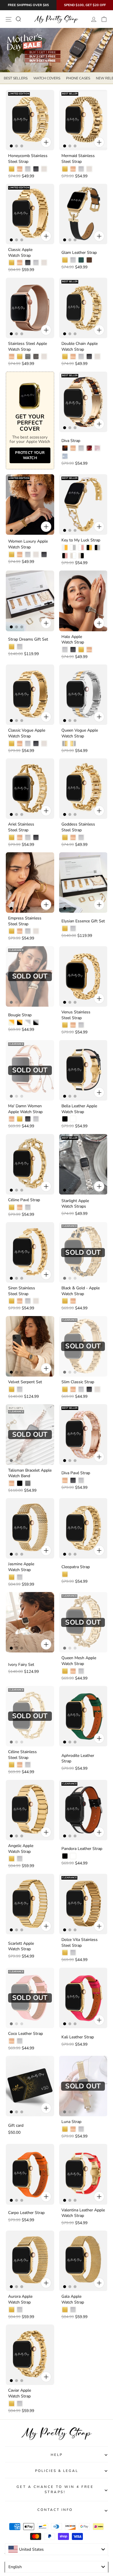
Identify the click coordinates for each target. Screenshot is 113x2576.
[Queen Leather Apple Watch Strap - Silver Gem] (73, 2497)
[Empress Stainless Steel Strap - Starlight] (36, 931)
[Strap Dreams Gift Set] (30, 601)
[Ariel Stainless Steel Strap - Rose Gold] (20, 837)
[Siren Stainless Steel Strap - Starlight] (36, 1301)
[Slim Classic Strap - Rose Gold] (73, 1389)
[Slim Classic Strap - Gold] (65, 1389)
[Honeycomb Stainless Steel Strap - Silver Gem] (28, 169)
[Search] (18, 19)
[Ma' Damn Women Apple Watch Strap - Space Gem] (28, 1119)
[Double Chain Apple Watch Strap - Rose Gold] (73, 356)
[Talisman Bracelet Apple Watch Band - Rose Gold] (12, 1483)
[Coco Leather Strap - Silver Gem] (20, 2041)
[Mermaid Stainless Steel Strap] (83, 120)
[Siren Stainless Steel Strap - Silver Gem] (28, 1301)
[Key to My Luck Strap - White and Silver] (73, 548)
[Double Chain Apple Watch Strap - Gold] (65, 356)
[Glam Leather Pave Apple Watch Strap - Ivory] (73, 2404)
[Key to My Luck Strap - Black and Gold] (89, 548)
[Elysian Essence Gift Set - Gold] (65, 928)
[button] (41, 2555)
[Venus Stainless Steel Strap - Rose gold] (73, 1025)
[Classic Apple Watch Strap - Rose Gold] (20, 263)
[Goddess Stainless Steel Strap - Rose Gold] (73, 837)
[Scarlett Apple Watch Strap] (30, 1904)
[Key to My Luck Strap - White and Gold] (65, 548)
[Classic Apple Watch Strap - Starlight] (44, 263)
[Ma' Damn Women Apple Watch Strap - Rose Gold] (12, 1119)
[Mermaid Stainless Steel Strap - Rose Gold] (73, 169)
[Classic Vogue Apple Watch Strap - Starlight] (44, 744)
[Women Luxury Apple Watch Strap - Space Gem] (44, 555)
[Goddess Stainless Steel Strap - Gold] (65, 837)
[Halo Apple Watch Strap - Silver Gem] (65, 650)
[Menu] (9, 19)
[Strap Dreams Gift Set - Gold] (12, 647)
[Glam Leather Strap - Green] (81, 260)
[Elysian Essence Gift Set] (83, 883)
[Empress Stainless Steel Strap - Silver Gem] (28, 931)
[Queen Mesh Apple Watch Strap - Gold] (65, 1671)
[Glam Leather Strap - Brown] (89, 260)
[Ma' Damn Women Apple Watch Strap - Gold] (20, 1119)
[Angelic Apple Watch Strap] (30, 1810)
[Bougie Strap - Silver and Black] (36, 1022)
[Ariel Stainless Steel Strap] (30, 789)
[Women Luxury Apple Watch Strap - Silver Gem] (28, 555)
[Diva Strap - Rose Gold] (73, 448)
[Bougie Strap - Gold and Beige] (12, 1022)
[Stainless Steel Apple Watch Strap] (30, 308)
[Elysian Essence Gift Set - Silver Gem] (73, 928)
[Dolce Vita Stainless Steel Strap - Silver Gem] (73, 1953)
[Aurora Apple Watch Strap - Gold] (12, 2310)
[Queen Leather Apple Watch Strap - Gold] (65, 2497)
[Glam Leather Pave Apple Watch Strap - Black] (65, 2404)
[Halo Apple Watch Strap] (83, 601)
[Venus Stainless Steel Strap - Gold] (65, 1025)
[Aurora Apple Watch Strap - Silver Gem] (20, 2310)
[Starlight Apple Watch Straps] (83, 1164)
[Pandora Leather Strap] (83, 1810)
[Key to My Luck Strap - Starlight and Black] (81, 556)
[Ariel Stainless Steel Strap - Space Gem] (36, 837)
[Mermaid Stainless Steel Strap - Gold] (65, 169)
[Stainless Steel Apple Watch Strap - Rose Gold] (12, 356)
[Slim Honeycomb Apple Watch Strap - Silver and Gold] (12, 2497)
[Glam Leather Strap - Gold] (65, 260)
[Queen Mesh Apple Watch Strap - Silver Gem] (81, 1671)
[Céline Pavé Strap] (30, 1164)
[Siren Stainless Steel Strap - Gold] (12, 1301)
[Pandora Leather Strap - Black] (65, 1856)
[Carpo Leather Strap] (30, 2174)
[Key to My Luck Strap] (83, 504)
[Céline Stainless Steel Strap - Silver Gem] (28, 1765)
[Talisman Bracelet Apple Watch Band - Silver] (28, 1483)
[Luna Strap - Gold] (65, 2129)
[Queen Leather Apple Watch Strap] (83, 2449)
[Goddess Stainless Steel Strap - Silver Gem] (81, 837)
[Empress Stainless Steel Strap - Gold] (12, 931)
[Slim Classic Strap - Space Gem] (89, 1389)
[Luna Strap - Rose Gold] (73, 2129)
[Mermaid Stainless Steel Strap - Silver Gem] (81, 169)
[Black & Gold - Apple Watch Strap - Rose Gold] (73, 1301)
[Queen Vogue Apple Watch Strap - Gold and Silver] (73, 744)
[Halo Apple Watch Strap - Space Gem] (73, 650)
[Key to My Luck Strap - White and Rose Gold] (81, 548)
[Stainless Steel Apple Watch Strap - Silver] (28, 356)
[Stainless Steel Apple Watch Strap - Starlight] (44, 356)
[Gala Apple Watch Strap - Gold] (65, 2310)
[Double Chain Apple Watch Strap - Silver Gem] (81, 356)
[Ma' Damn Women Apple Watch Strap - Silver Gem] (36, 1119)
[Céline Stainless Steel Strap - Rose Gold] (20, 1765)
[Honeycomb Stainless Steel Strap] (30, 120)
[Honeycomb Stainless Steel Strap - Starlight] (44, 169)
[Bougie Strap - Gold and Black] (20, 1022)
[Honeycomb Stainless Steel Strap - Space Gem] (36, 169)
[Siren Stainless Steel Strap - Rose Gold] (20, 1301)
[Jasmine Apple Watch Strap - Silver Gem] (20, 1577)
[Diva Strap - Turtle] (65, 448)
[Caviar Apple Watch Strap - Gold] (12, 2404)
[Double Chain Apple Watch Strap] (83, 308)
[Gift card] (30, 2086)
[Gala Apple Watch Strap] (83, 2261)
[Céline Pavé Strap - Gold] (12, 1207)
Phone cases (78, 78)
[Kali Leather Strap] (83, 1998)
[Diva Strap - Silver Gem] (81, 448)
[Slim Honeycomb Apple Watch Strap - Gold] (20, 2497)
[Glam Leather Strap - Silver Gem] (73, 260)
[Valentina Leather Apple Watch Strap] (83, 2174)
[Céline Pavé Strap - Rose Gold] (20, 1207)
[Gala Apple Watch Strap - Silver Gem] (73, 2310)
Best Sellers (16, 78)
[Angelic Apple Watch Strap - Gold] (12, 1859)
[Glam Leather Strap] (83, 214)
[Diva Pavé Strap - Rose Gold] (65, 1480)
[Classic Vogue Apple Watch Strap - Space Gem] (36, 744)
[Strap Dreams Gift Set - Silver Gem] (20, 647)
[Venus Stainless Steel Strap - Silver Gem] (81, 1025)
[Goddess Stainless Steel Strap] (83, 789)
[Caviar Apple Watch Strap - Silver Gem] (20, 2404)
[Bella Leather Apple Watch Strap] (83, 1070)
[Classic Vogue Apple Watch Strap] (30, 695)
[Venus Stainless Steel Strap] (83, 976)
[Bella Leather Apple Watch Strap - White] (73, 1119)
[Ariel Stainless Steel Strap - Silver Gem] (28, 837)
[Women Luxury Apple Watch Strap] (30, 504)
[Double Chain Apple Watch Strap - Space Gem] (89, 356)
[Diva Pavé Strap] (83, 1434)
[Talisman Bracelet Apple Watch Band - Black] (20, 1483)
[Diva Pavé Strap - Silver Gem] (81, 1480)
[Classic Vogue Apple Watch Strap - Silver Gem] (28, 744)
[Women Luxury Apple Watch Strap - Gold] (12, 555)
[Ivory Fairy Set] (30, 1622)
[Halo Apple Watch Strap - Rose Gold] (89, 650)
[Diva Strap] (83, 402)
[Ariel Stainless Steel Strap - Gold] (12, 837)
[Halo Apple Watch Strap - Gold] (81, 650)
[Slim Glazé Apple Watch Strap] (83, 2543)
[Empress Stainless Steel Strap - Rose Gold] (20, 931)
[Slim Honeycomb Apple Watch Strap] (30, 2449)
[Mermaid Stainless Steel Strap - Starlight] (89, 169)
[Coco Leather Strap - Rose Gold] (12, 2041)
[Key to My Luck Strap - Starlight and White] (73, 556)
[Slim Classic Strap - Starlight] (97, 1389)
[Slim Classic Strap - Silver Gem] (81, 1389)
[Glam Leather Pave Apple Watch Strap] (83, 2355)
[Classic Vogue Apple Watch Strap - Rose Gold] (20, 744)
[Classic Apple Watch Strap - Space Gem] (28, 263)
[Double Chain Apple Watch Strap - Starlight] (97, 356)
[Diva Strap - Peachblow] (89, 448)
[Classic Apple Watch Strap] (30, 214)
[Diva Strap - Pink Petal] (97, 448)
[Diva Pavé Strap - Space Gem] (73, 1480)
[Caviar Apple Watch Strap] (30, 2355)
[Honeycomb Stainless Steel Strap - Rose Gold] (20, 169)
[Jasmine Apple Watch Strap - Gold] (12, 1577)
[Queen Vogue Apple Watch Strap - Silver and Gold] (65, 744)
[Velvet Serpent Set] (30, 1346)
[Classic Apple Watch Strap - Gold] (12, 263)
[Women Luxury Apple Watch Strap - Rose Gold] (20, 555)
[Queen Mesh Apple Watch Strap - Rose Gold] (73, 1671)
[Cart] (104, 19)
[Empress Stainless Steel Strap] (30, 883)
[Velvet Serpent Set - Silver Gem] (20, 1389)
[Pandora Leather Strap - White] (73, 1856)
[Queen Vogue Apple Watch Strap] (83, 695)
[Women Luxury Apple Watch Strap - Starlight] (36, 555)
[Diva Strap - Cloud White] (65, 456)
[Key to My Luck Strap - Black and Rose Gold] (65, 556)
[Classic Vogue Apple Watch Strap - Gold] (12, 744)
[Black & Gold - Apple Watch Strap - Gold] (65, 1301)
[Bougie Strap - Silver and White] (28, 1022)
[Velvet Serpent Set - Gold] (12, 1389)
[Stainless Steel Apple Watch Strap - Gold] (20, 356)
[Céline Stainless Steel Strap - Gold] (12, 1765)
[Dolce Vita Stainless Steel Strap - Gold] (65, 1953)
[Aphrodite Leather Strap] (83, 1716)
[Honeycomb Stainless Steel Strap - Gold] (12, 169)
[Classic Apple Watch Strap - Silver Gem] (36, 263)
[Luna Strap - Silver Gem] (81, 2129)
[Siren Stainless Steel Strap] (30, 1252)
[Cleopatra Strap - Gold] (65, 1574)
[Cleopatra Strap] (83, 1528)
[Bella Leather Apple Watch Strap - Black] (65, 1119)
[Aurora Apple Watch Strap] (30, 2261)
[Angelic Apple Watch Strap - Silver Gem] (20, 1859)
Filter (57, 2567)
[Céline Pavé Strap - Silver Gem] (28, 1207)
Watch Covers (47, 78)
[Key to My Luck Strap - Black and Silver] (97, 548)
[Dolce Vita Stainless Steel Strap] (83, 1904)
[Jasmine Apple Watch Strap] (30, 1528)
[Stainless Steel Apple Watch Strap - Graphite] (36, 356)
